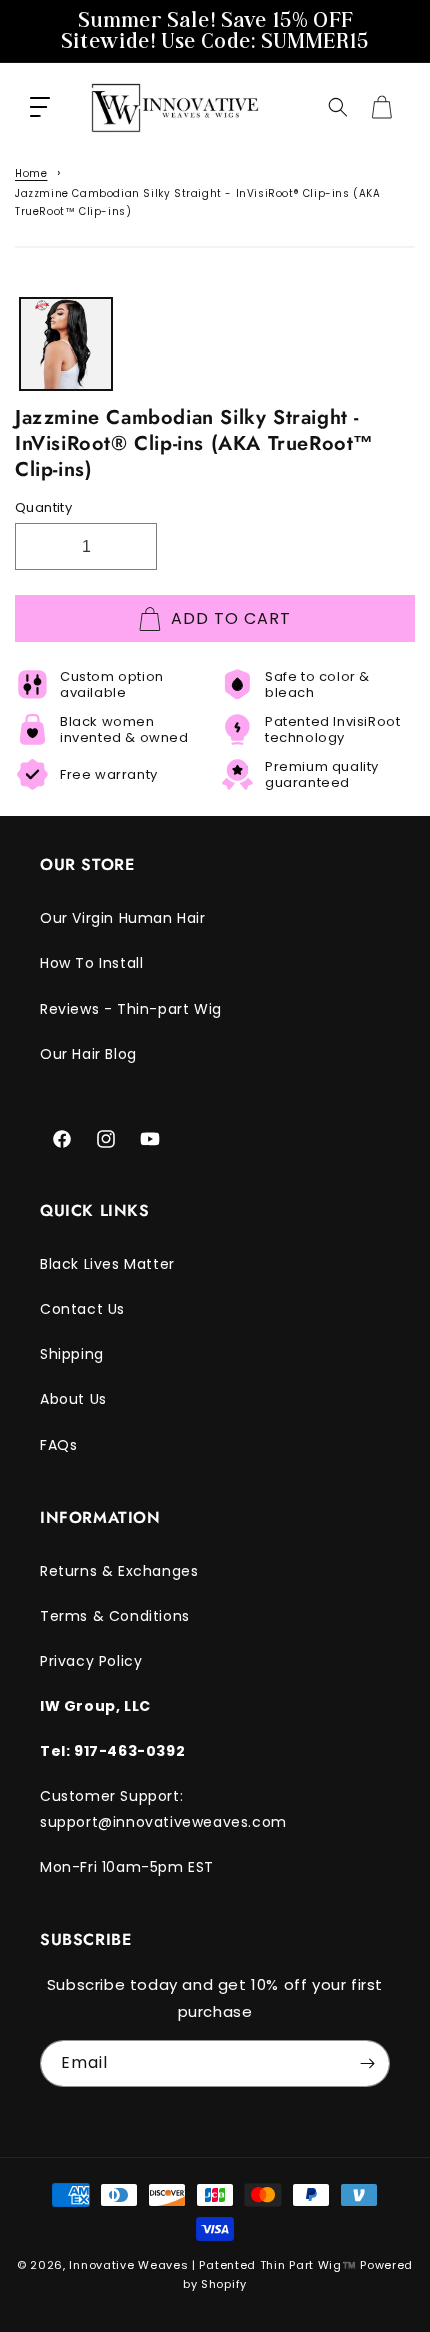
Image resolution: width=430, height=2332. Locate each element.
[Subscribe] (367, 2063)
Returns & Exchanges (119, 1571)
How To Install (91, 963)
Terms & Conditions (115, 1616)
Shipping (72, 1354)
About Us (73, 1399)
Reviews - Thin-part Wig (131, 1009)
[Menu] (40, 107)
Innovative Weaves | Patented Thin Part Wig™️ (212, 2265)
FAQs (58, 1445)
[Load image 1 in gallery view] (66, 344)
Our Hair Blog (88, 1054)
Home (31, 173)
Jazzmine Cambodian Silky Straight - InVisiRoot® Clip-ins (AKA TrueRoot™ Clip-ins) (198, 202)
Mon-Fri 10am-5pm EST (127, 1867)
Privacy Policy (91, 1661)
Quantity (43, 507)
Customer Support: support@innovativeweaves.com (163, 1808)
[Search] (338, 107)
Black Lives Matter (107, 1264)
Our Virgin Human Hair (123, 918)
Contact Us (82, 1309)
